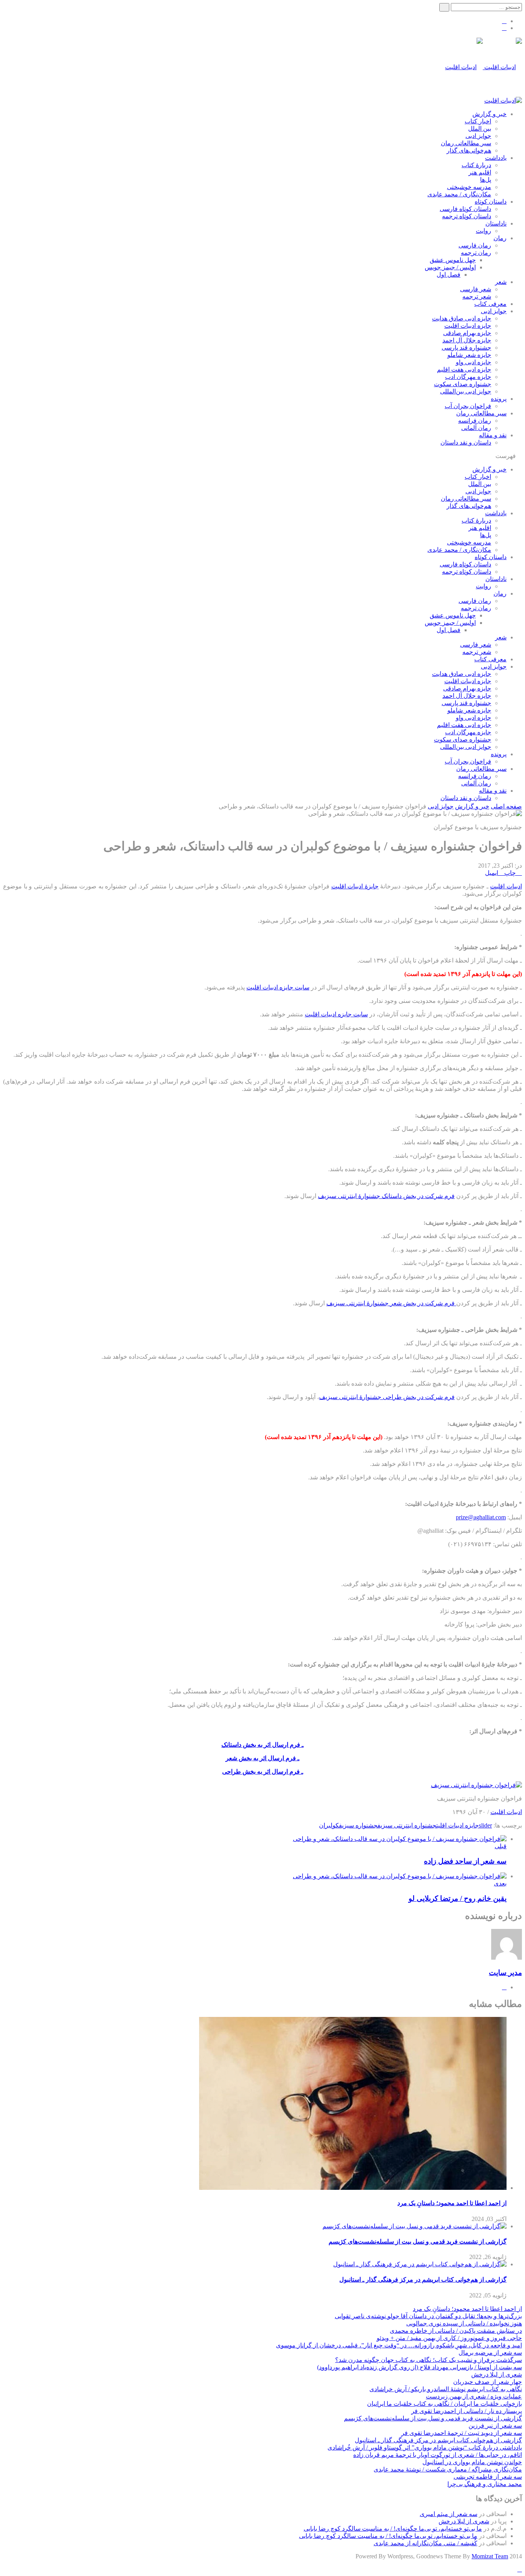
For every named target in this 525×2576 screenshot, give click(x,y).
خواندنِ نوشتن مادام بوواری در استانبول (472, 2462)
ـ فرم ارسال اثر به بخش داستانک (262, 1745)
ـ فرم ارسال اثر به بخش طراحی (263, 1772)
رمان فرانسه (475, 421)
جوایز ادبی (478, 136)
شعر (501, 282)
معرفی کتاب (490, 304)
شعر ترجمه (477, 296)
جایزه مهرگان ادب (468, 377)
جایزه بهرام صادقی (467, 333)
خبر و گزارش (489, 114)
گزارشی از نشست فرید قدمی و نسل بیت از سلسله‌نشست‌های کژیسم (418, 2242)
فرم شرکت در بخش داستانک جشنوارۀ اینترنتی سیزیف (386, 1196)
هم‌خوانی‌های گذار (469, 150)
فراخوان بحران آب (468, 406)
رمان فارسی (475, 245)
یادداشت (496, 158)
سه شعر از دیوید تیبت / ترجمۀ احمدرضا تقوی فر (462, 2433)
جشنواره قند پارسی (466, 348)
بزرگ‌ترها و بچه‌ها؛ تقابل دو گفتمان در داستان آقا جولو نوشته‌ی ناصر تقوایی (428, 2316)
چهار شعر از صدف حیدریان (488, 2382)
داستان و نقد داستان (466, 442)
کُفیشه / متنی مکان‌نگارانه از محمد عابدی (425, 2543)
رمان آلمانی (476, 428)
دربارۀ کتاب (476, 165)
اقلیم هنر (480, 172)
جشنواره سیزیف (358, 1825)
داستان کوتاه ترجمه (467, 216)
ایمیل (492, 873)
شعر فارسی (476, 289)
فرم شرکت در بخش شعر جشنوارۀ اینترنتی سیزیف (391, 1303)
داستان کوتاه (491, 202)
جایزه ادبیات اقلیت (468, 326)
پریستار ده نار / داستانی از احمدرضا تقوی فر (467, 2411)
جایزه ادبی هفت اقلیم (464, 369)
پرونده (499, 399)
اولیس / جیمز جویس (450, 267)
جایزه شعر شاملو (469, 355)
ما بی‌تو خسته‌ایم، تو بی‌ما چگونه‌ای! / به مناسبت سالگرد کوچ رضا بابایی (393, 2529)
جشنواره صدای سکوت (463, 384)
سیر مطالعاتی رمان (466, 143)
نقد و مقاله (493, 435)
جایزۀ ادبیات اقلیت (355, 886)
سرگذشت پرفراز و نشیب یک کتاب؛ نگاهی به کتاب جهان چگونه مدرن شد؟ (429, 2360)
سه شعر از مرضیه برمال (490, 2353)
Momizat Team (490, 2556)
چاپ (510, 873)
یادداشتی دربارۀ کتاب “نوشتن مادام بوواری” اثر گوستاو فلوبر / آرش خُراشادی (425, 2447)
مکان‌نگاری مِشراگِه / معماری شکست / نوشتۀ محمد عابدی (448, 2469)
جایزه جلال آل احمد (467, 340)
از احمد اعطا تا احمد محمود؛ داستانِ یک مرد (452, 2203)
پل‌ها (486, 180)
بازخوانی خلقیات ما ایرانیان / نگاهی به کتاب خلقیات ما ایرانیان (444, 2404)
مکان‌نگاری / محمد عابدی (459, 194)
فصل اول (449, 275)
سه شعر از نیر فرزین (495, 2426)
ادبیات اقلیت (506, 886)
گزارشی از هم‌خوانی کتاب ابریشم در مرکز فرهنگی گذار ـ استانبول (423, 2280)
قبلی (501, 1846)
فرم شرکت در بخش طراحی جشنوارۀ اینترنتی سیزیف (387, 1397)
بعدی (500, 1883)
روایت (483, 231)
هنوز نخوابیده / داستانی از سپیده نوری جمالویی (464, 2323)
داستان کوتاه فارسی (465, 209)
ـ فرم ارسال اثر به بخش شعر (262, 1758)
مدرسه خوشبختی (469, 187)
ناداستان (496, 223)
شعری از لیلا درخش (497, 2374)
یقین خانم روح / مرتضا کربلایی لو (458, 1898)
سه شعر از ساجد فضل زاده (465, 1861)
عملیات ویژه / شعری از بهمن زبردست (474, 2396)
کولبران (329, 1825)
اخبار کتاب (478, 121)
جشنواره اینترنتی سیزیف (407, 1825)
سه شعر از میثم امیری (449, 2514)
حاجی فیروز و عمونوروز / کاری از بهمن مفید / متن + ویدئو (449, 2338)
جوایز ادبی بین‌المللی (466, 391)
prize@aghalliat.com (481, 1517)
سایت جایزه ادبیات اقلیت (278, 987)
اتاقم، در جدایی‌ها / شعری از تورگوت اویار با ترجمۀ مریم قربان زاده (438, 2455)
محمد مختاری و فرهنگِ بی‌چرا (485, 2484)
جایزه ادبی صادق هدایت (462, 318)
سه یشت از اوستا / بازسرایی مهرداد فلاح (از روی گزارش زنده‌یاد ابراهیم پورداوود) (420, 2367)
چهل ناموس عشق (453, 260)
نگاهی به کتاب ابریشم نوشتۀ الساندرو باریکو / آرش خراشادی (446, 2389)
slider (485, 1825)
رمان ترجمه (476, 253)
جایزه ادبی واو (473, 362)
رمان (500, 238)
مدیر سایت (505, 1973)
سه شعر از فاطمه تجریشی (488, 2477)
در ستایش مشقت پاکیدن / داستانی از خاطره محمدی (456, 2331)
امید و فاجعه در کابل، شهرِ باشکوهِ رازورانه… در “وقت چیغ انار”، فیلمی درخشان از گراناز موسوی (399, 2345)
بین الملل (480, 129)
